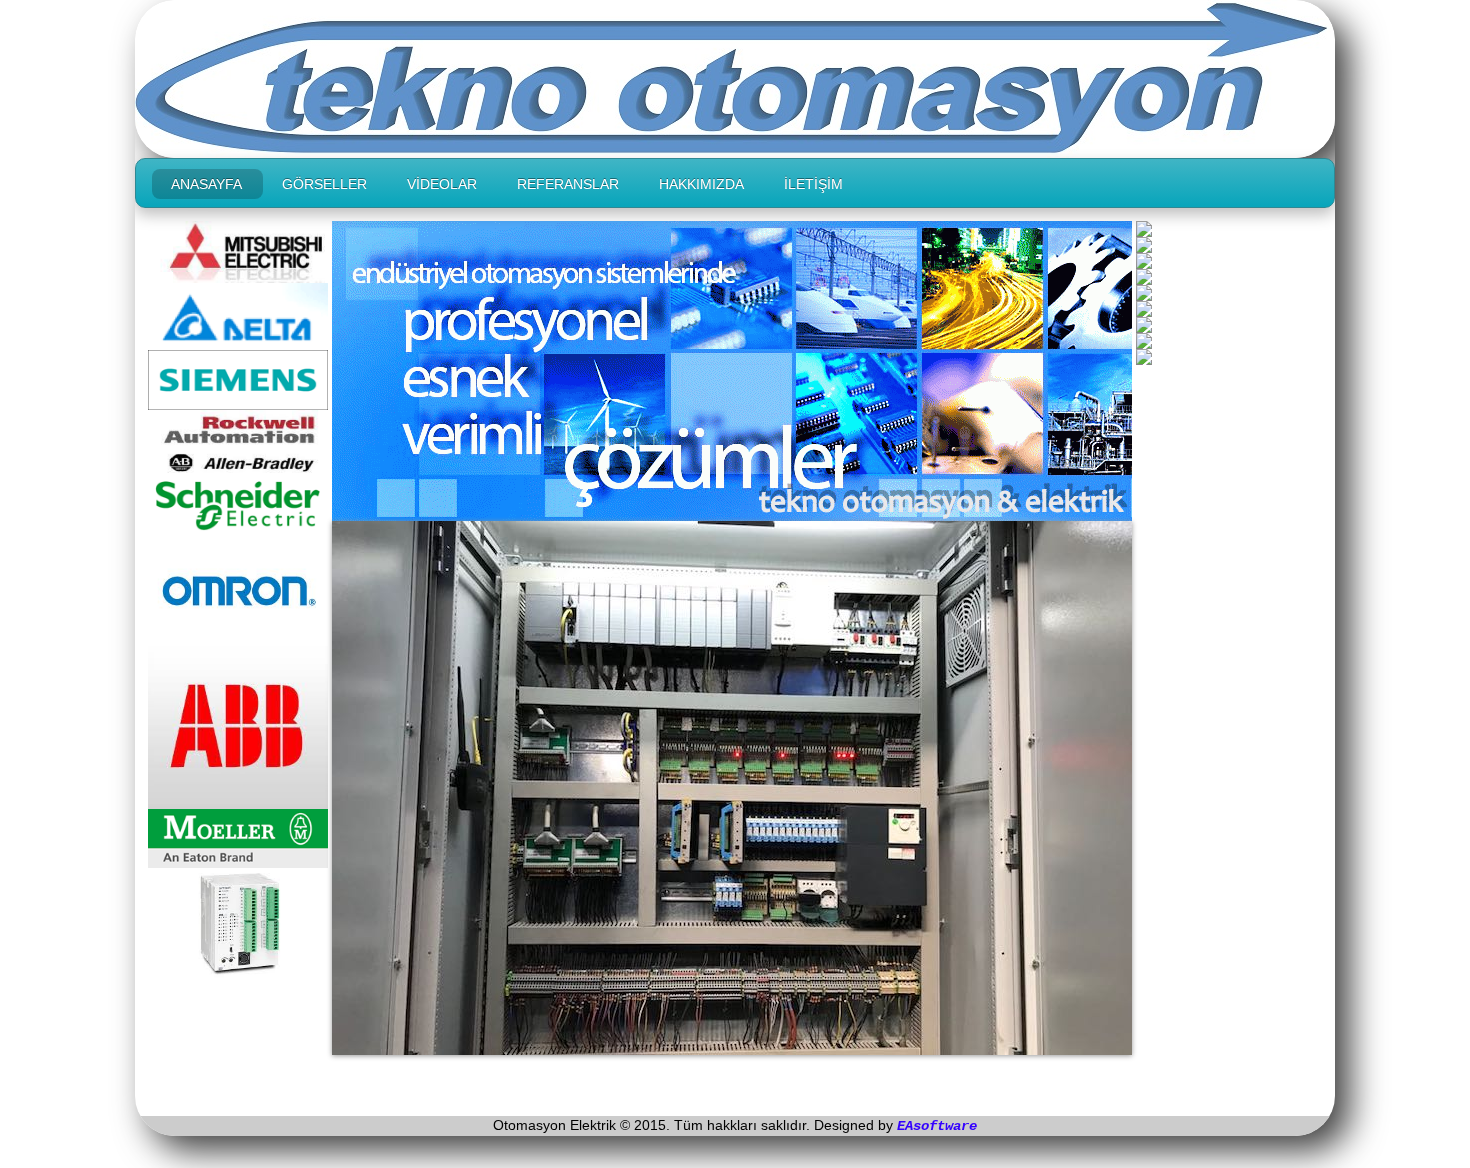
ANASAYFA (206, 184)
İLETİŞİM (813, 184)
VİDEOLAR (442, 184)
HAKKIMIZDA (701, 184)
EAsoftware (937, 1126)
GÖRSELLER (324, 184)
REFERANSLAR (568, 184)
